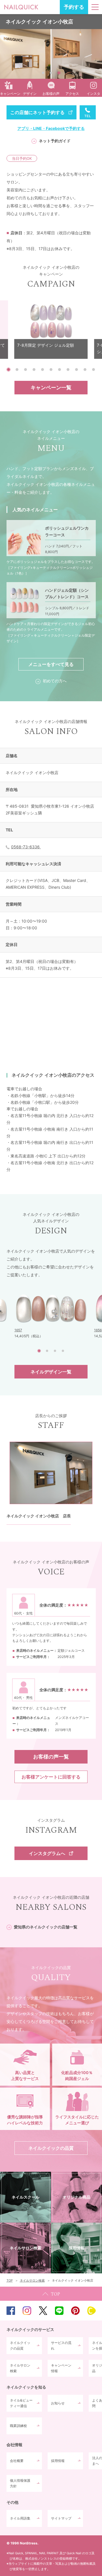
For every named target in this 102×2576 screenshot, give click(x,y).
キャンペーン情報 (61, 2368)
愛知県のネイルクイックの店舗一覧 (46, 1927)
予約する (74, 7)
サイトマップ (61, 2518)
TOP (51, 2294)
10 (85, 370)
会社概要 (17, 2461)
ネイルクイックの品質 (20, 2346)
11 (93, 370)
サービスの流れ (61, 2346)
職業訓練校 (18, 2426)
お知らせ (58, 2403)
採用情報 (58, 2461)
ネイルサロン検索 (20, 2368)
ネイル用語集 (20, 2518)
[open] (95, 7)
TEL (88, 112)
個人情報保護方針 (20, 2483)
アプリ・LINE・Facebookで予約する (51, 128)
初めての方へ (55, 681)
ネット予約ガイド (55, 141)
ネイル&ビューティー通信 (21, 2403)
